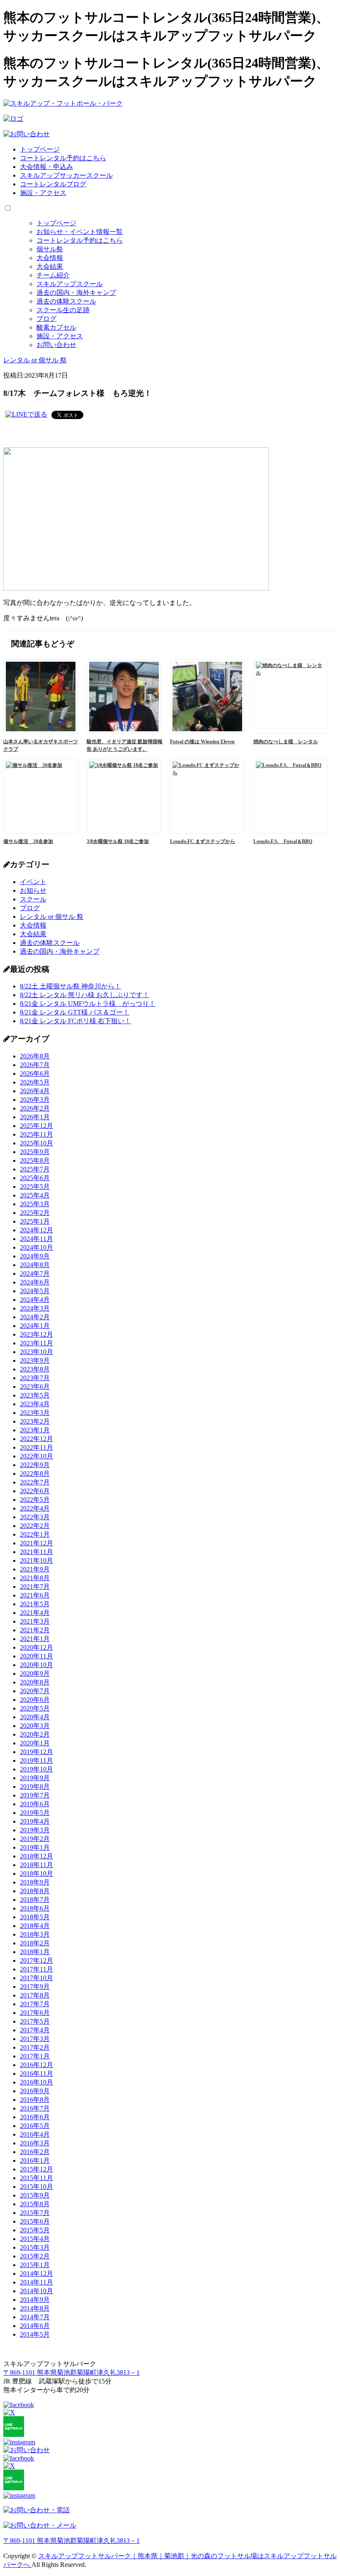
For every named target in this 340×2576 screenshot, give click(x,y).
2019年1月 (35, 1847)
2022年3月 (35, 1517)
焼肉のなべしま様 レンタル (286, 742)
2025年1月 (35, 1221)
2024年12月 (36, 1230)
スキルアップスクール (70, 284)
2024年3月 (35, 1308)
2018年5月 (35, 1917)
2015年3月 (35, 2247)
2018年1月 (35, 1952)
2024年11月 (36, 1239)
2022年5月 (35, 1500)
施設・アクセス (43, 193)
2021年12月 (36, 1543)
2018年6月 (35, 1908)
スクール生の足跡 (63, 310)
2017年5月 (35, 2021)
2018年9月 (35, 1882)
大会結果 (50, 266)
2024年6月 (35, 1282)
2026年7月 (35, 1065)
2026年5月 (35, 1082)
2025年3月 (35, 1204)
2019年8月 (35, 1787)
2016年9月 (35, 2091)
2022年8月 (35, 1474)
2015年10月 (36, 2187)
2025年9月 (35, 1152)
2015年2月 (35, 2256)
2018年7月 (35, 1900)
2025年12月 (36, 1126)
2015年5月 (35, 2230)
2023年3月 (35, 1413)
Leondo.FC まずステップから (203, 841)
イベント (33, 882)
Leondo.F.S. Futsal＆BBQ (283, 841)
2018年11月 (36, 1865)
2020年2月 (35, 1734)
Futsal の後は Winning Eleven (202, 742)
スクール (33, 899)
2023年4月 (35, 1404)
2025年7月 (35, 1169)
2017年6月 (35, 2013)
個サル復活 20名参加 (28, 841)
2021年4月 (35, 1613)
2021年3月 (35, 1621)
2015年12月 (36, 2169)
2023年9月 (35, 1360)
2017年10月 (36, 1978)
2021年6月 (35, 1595)
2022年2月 (35, 1526)
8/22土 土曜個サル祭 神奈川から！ (70, 986)
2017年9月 (35, 1987)
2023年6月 (35, 1387)
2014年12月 (36, 2274)
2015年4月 (35, 2239)
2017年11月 (36, 1969)
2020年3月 (35, 1726)
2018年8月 (35, 1891)
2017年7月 (35, 2004)
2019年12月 (36, 1752)
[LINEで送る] (26, 414)
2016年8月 (35, 2100)
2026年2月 (35, 1108)
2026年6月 (35, 1074)
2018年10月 (36, 1874)
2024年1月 (35, 1326)
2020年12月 (36, 1647)
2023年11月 (36, 1343)
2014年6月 (35, 2326)
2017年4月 (35, 2030)
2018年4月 (35, 1926)
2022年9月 (35, 1465)
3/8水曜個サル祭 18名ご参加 (118, 841)
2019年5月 (35, 1813)
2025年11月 (36, 1134)
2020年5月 (35, 1708)
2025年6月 (35, 1178)
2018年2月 (35, 1943)
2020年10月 (36, 1665)
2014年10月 (36, 2291)
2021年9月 (35, 1569)
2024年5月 (35, 1291)
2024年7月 (35, 1274)
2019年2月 (35, 1839)
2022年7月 (35, 1482)
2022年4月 (35, 1508)
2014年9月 (35, 2300)
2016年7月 (35, 2108)
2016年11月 (36, 2074)
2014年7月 (35, 2317)
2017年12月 (36, 1960)
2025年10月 (36, 1143)
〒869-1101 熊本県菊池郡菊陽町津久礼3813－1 (72, 2372)
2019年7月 (35, 1795)
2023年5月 (35, 1395)
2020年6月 (35, 1700)
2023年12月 (36, 1334)
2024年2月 (35, 1317)
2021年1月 (35, 1639)
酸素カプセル (56, 327)
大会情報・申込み (46, 167)
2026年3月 (35, 1100)
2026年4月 (35, 1091)
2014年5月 (35, 2334)
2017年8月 (35, 1995)
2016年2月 (35, 2152)
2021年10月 (36, 1560)
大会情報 (50, 258)
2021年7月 (35, 1587)
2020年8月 (35, 1682)
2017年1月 (35, 2056)
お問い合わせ (56, 345)
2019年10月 (36, 1769)
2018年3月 (35, 1934)
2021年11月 (36, 1552)
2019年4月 (35, 1821)
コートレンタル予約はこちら (63, 158)
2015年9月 (35, 2195)
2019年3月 (35, 1830)
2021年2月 (35, 1630)
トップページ (40, 149)
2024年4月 (35, 1300)
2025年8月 (35, 1160)
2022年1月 (35, 1534)
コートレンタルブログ (53, 184)
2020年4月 (35, 1717)
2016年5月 (35, 2126)
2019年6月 (35, 1804)
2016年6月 (35, 2117)
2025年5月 (35, 1187)
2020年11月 (36, 1656)
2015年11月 (36, 2178)
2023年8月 (35, 1369)
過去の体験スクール (66, 301)
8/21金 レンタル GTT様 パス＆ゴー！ (75, 1012)
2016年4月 (35, 2134)
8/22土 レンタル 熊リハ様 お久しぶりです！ (85, 995)
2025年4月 (35, 1195)
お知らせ (33, 890)
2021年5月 (35, 1604)
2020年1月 (35, 1743)
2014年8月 (35, 2308)
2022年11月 (36, 1447)
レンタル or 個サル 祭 (52, 917)
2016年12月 (36, 2065)
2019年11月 (36, 1760)
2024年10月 (36, 1247)
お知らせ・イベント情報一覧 (80, 232)
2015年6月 (35, 2221)
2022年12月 (36, 1439)
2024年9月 (35, 1256)
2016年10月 (36, 2082)
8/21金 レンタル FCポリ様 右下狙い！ (75, 1021)
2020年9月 (35, 1674)
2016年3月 (35, 2143)
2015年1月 (35, 2265)
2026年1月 (35, 1117)
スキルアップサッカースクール (66, 175)
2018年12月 (36, 1856)
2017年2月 (35, 2047)
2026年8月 (35, 1056)
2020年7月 (35, 1691)
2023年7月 (35, 1378)
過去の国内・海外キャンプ (76, 293)
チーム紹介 (53, 275)
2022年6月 (35, 1491)
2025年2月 (35, 1213)
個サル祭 (50, 249)
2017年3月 (35, 2039)
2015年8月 (35, 2204)
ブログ (46, 319)
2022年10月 (36, 1456)
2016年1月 (35, 2160)
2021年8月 (35, 1578)
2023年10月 (36, 1352)
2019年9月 (35, 1778)
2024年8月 (35, 1265)
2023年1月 (35, 1430)
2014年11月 (36, 2282)
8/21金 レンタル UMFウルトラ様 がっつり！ (88, 1004)
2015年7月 (35, 2213)
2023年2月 (35, 1421)
